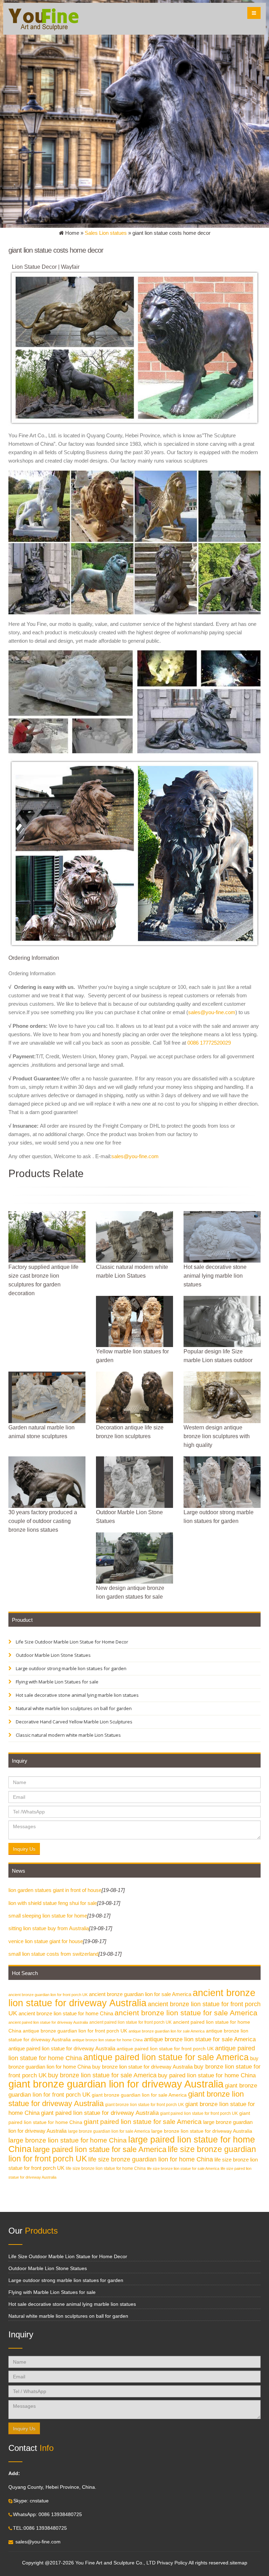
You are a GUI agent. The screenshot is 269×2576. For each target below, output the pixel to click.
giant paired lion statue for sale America (143, 2122)
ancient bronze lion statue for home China (66, 2013)
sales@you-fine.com (212, 1012)
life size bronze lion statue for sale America (183, 2168)
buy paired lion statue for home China (207, 2075)
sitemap (239, 2563)
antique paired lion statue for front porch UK (165, 2049)
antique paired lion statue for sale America (166, 2057)
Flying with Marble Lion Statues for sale (57, 1682)
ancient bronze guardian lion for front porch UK (48, 1995)
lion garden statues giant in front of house (55, 1890)
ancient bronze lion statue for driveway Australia (132, 1998)
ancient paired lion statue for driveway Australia (48, 2022)
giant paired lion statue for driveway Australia (100, 2113)
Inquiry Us (24, 1849)
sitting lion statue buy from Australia (49, 1928)
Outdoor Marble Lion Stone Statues (53, 1655)
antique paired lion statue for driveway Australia (62, 2048)
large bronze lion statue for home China (68, 2140)
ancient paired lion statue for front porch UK (130, 2022)
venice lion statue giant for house (46, 1941)
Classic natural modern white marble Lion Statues (68, 1735)
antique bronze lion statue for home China (107, 2040)
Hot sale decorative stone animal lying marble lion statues (77, 1695)
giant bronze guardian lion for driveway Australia (116, 2084)
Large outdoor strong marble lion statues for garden (71, 1668)
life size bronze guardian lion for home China (151, 2159)
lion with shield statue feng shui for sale (53, 1903)
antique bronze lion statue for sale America (200, 2039)
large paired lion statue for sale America (100, 2149)
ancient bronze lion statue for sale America (186, 2013)
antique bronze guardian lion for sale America (167, 2031)
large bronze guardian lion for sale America (109, 2131)
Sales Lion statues (106, 233)
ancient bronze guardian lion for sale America (140, 1994)
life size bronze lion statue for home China (106, 2168)
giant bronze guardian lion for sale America (139, 2095)
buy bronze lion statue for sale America (102, 2075)
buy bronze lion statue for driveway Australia (142, 2067)
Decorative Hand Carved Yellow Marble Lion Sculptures (74, 1722)
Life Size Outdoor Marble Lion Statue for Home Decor (71, 1642)
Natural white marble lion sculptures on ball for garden (73, 1708)
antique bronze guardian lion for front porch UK (75, 2031)
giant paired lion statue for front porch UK (199, 2113)
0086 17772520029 (209, 1043)
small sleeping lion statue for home (48, 1916)
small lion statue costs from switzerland (53, 1954)
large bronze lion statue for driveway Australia (202, 2131)
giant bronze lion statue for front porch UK (144, 2105)
